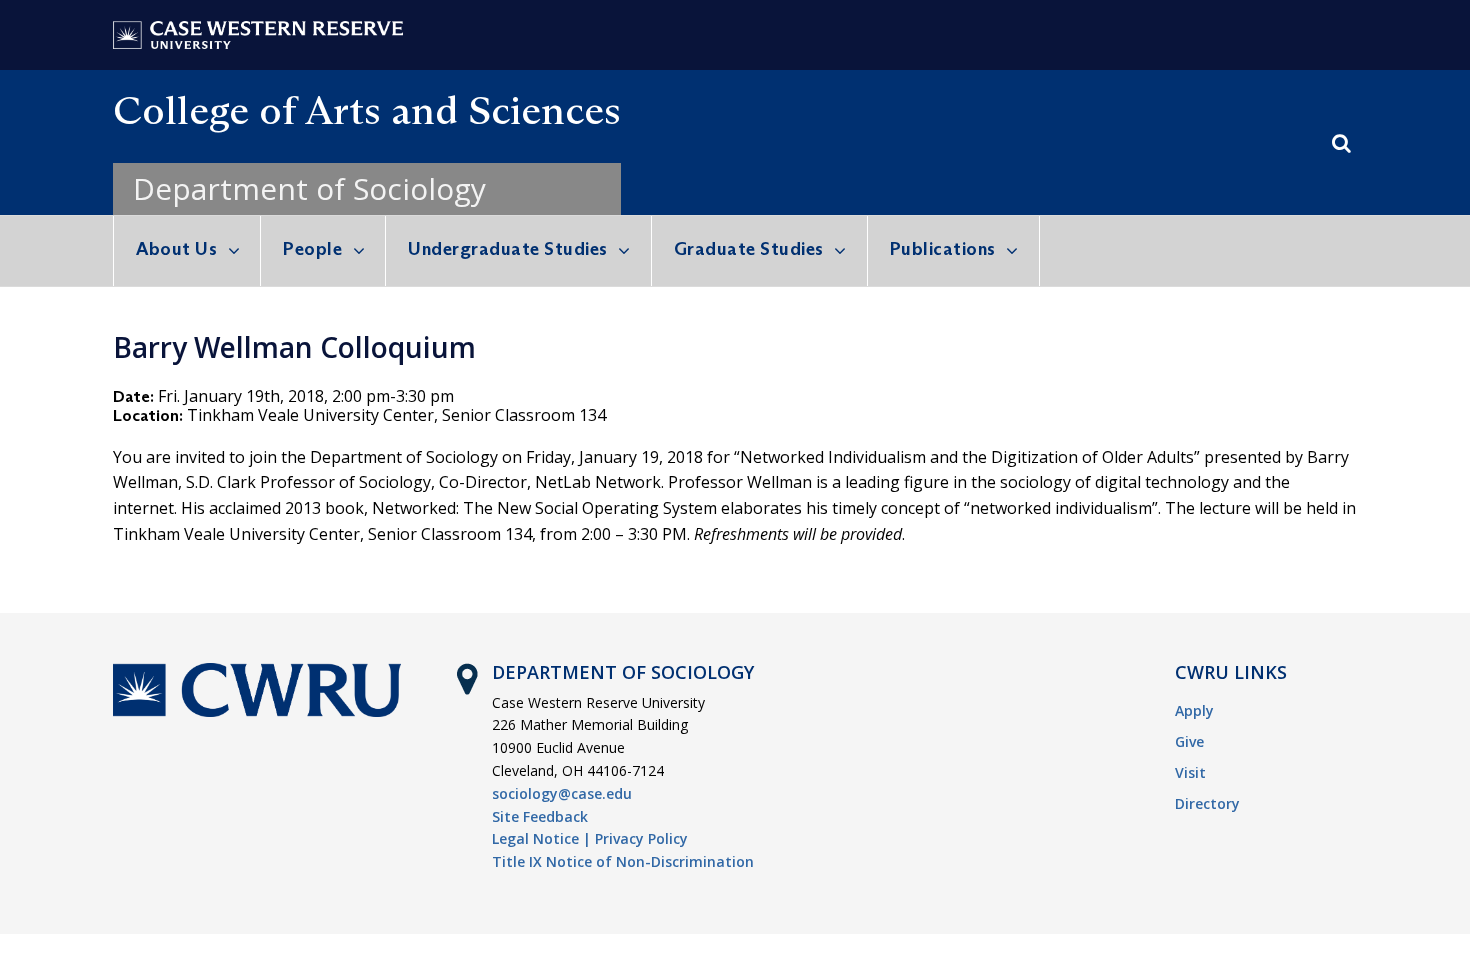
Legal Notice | (541, 838)
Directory (1207, 803)
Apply (1194, 710)
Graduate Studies (749, 249)
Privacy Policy (641, 838)
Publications (943, 249)
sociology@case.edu (562, 793)
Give (1189, 741)
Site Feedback (540, 816)
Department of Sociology (309, 188)
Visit (1190, 772)
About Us (176, 249)
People (312, 249)
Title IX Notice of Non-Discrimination (623, 861)
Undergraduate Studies (508, 249)
